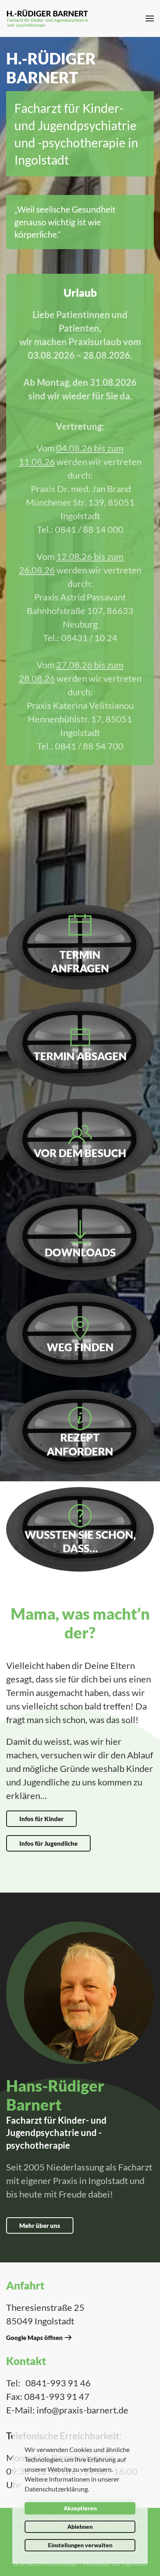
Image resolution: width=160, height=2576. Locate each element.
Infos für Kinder (41, 1819)
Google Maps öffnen (34, 2338)
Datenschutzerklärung (56, 2489)
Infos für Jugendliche (48, 1843)
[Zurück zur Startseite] (47, 18)
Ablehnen (80, 2527)
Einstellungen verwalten (80, 2545)
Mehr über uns (40, 2225)
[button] (150, 18)
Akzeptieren (80, 2508)
